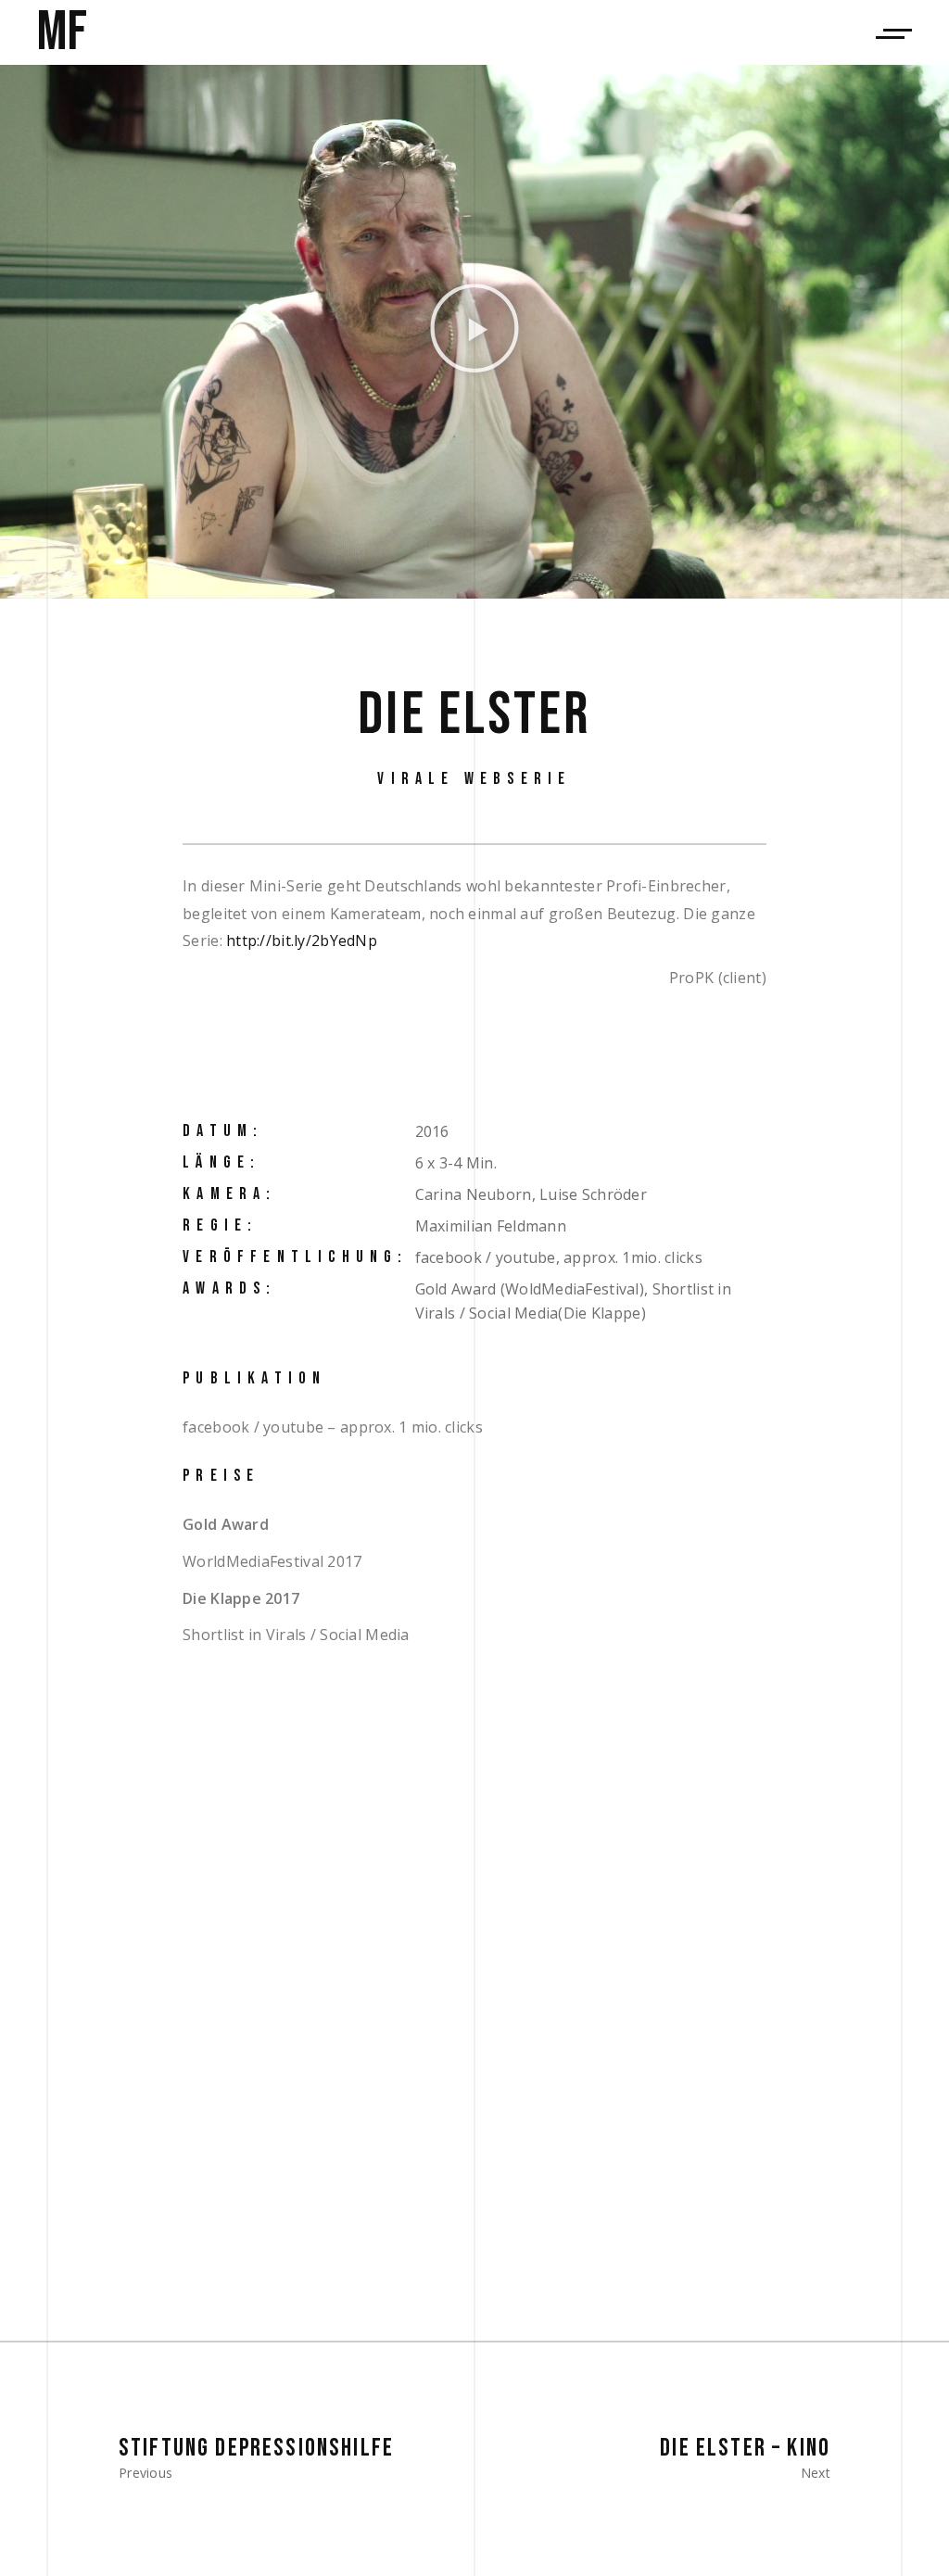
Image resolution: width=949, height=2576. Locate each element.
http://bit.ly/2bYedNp (302, 941)
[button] (474, 332)
